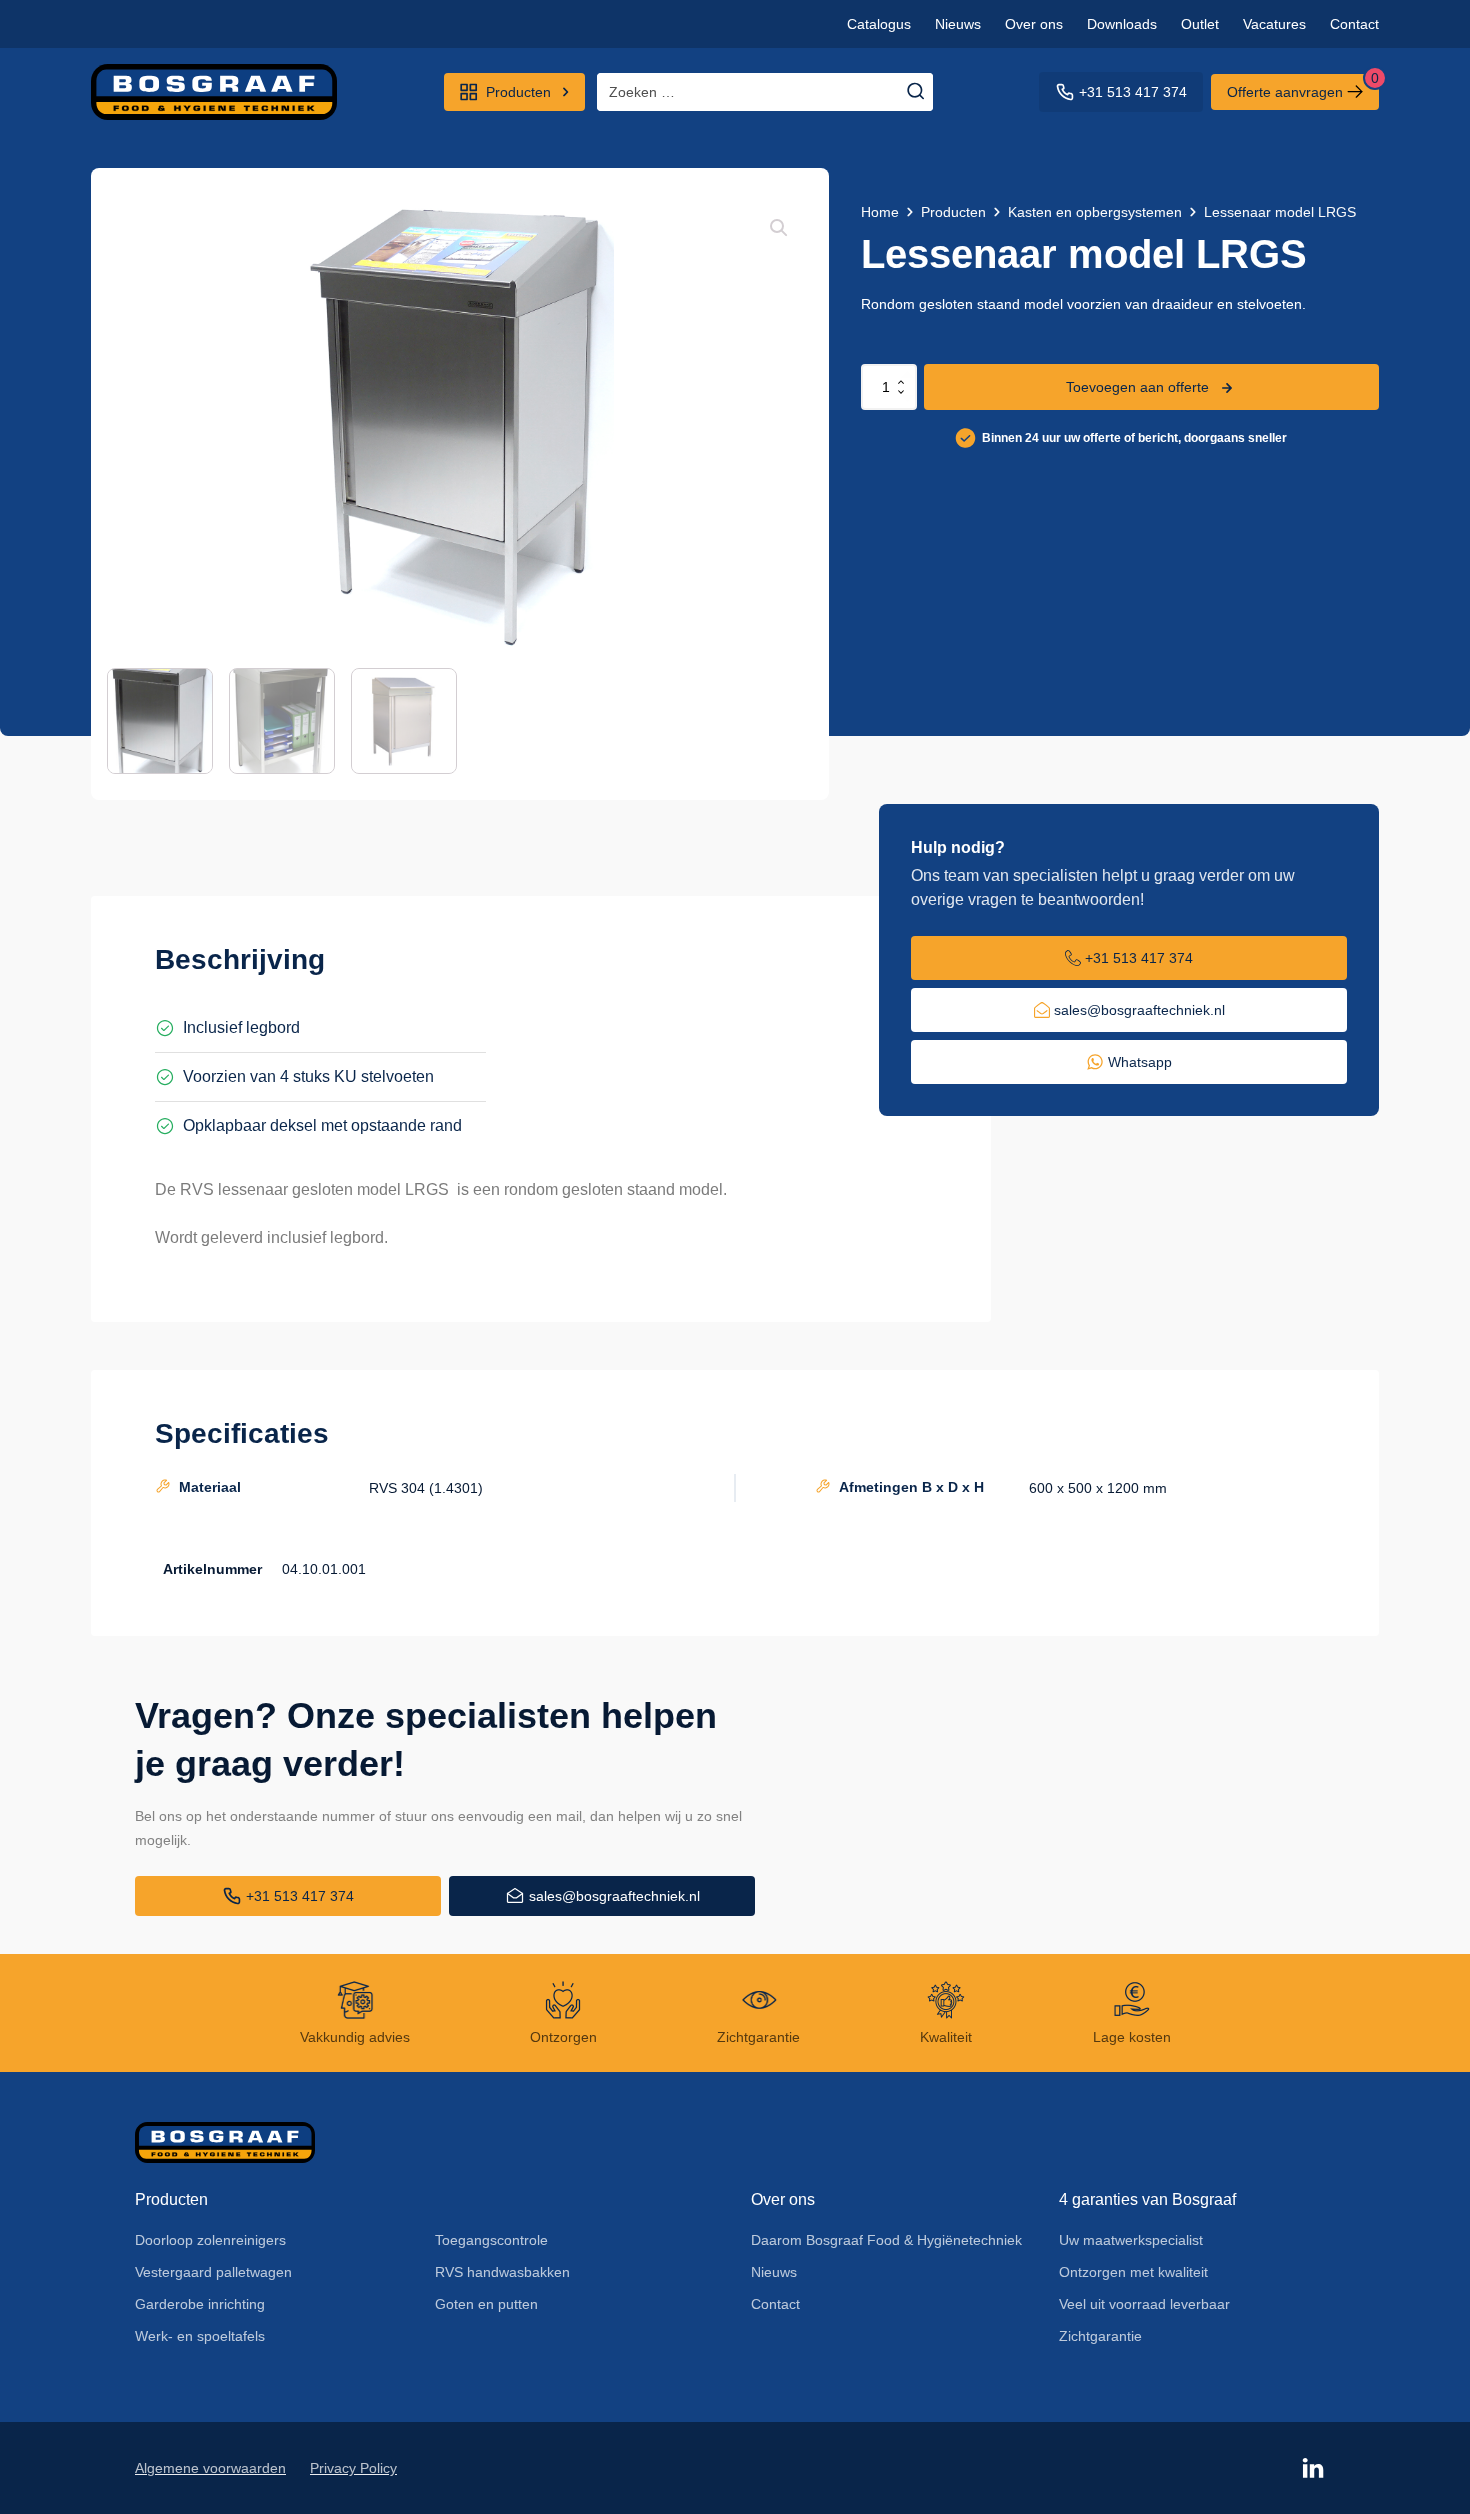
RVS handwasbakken (502, 2272)
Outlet (1200, 24)
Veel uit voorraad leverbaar (1144, 2304)
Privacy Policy (353, 2468)
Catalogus (879, 24)
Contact (1354, 24)
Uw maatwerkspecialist (1131, 2240)
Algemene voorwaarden (210, 2468)
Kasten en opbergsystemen (1095, 212)
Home (880, 212)
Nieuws (958, 24)
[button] (779, 228)
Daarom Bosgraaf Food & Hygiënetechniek (886, 2240)
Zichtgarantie (1100, 2336)
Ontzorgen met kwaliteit (1133, 2272)
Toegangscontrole (491, 2240)
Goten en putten (486, 2304)
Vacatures (1274, 24)
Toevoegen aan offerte (1137, 387)
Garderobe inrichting (200, 2304)
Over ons (1034, 24)
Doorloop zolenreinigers (210, 2240)
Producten (953, 212)
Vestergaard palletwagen (213, 2272)
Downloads (1122, 24)
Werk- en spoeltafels (200, 2336)
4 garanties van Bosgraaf (1147, 2199)
